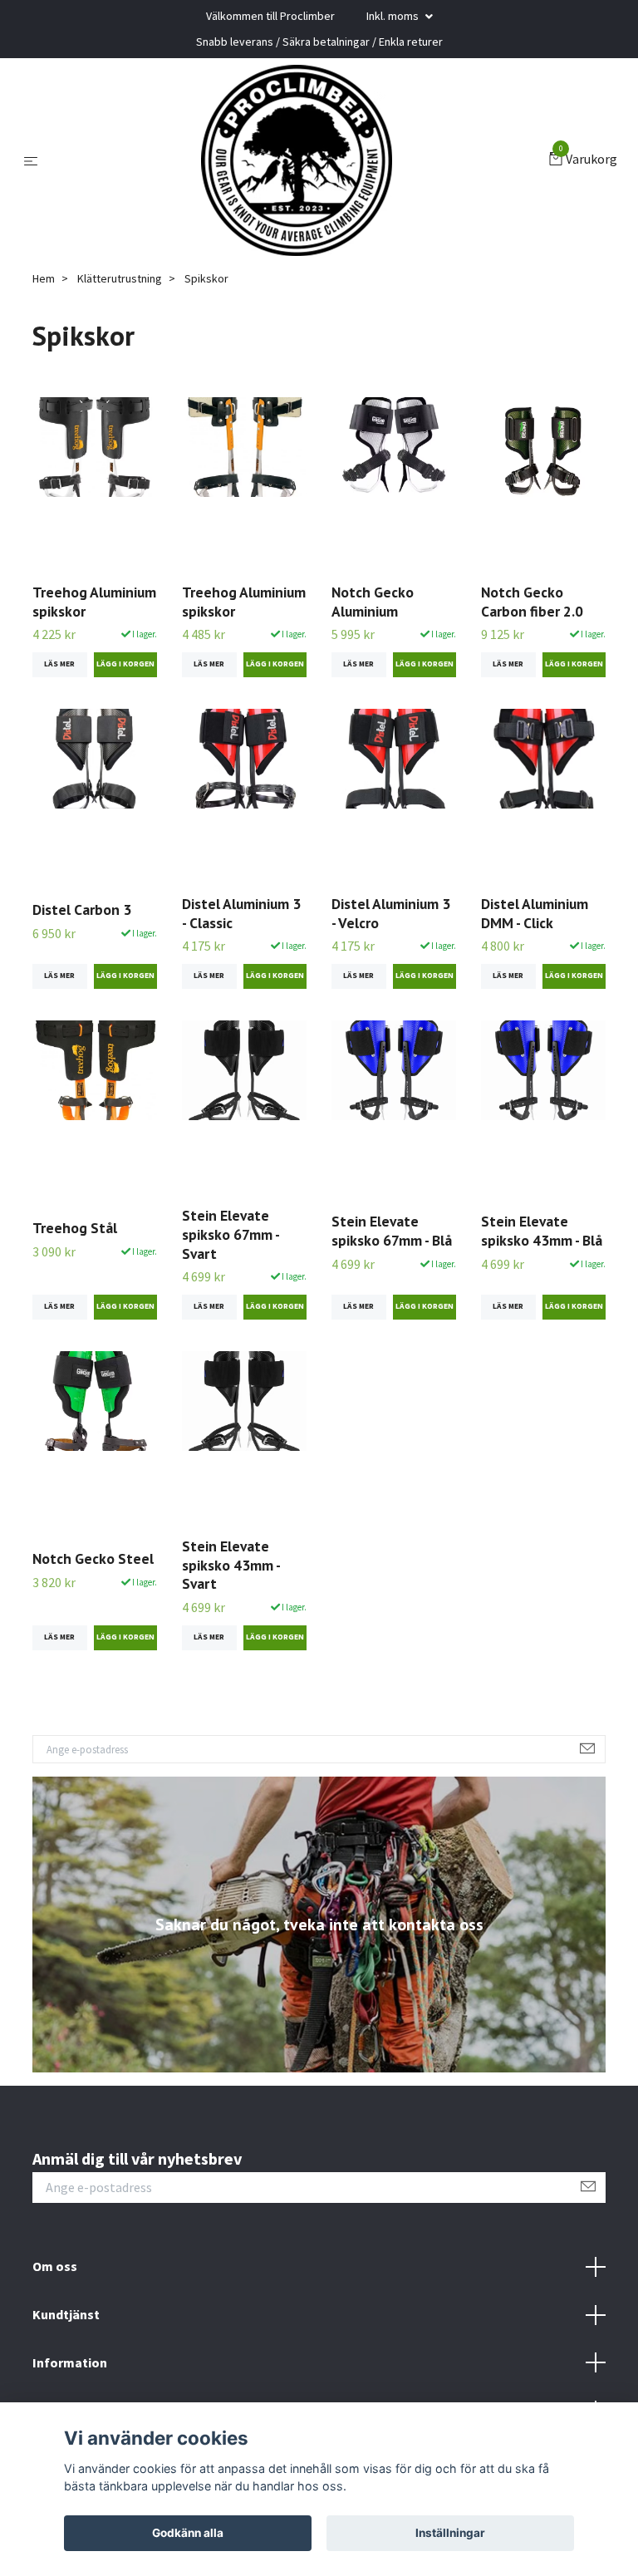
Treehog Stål (75, 1228)
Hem (44, 278)
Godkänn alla (188, 2533)
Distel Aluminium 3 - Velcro (391, 913)
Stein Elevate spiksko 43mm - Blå (542, 1231)
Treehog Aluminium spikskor (94, 602)
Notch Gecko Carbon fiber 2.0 (532, 602)
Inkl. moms (394, 16)
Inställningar (450, 2533)
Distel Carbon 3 (82, 909)
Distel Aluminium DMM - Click (535, 913)
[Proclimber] (297, 160)
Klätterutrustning (120, 278)
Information (70, 2362)
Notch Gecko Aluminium (373, 602)
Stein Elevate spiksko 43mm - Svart (231, 1565)
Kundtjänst (66, 2314)
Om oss (55, 2266)
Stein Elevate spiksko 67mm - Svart (231, 1234)
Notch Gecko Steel (93, 1558)
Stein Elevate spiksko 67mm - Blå (392, 1231)
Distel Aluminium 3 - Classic (241, 913)
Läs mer (59, 664)
